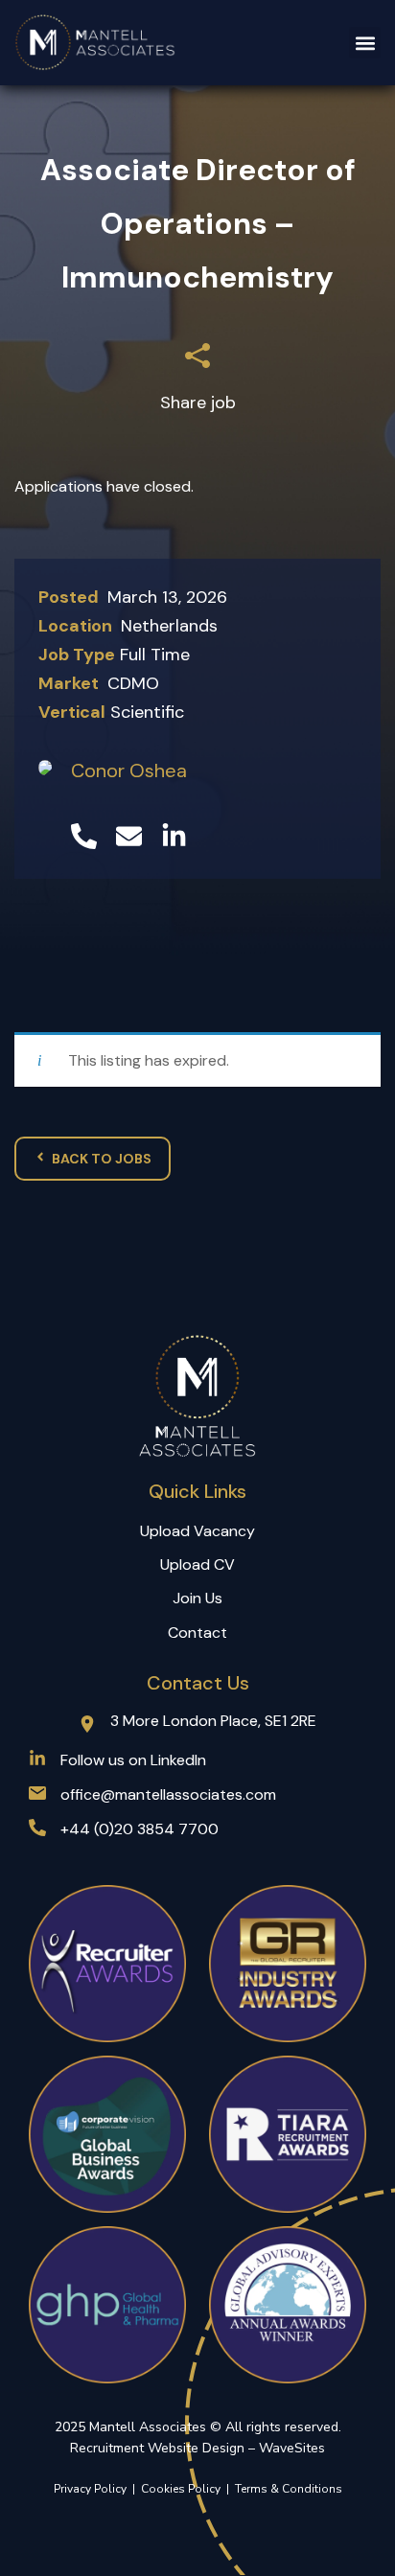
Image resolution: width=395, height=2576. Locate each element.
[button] (365, 43)
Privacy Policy (90, 2489)
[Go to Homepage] (96, 43)
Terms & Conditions (289, 2489)
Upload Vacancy (197, 1531)
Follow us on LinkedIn (133, 1760)
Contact (197, 1633)
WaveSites (292, 2448)
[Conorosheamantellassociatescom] (129, 836)
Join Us (197, 1598)
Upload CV (197, 1564)
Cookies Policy (184, 2489)
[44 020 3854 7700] (84, 836)
